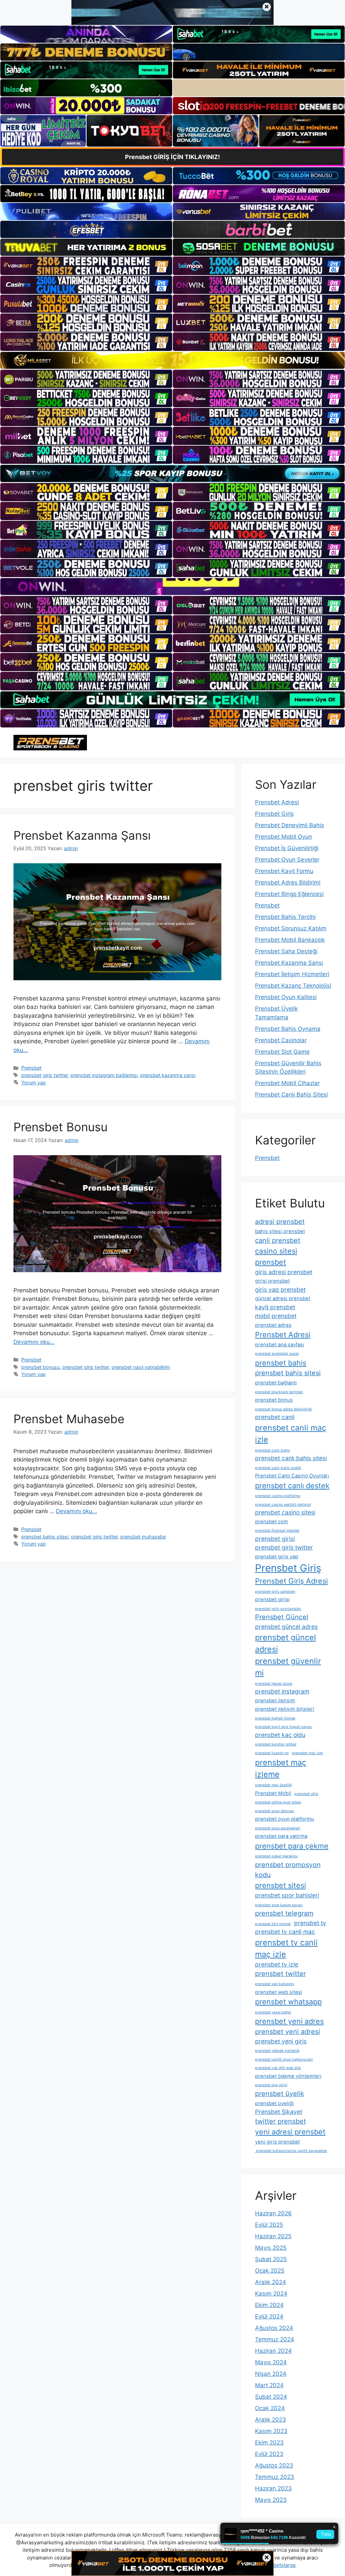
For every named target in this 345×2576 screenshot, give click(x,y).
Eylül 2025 (269, 2225)
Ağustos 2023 (274, 2465)
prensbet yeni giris (281, 2041)
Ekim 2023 (269, 2443)
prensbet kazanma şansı (168, 1075)
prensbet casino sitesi (285, 1512)
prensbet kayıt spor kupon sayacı (284, 1727)
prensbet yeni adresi (288, 2032)
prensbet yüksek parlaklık (277, 2051)
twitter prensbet (280, 2121)
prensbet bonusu (40, 1367)
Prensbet (31, 1068)
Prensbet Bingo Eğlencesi (289, 894)
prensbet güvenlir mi (288, 1667)
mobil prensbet (276, 1316)
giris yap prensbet (280, 1290)
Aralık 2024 (271, 2282)
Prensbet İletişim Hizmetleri (292, 974)
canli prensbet (278, 1240)
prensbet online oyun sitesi (278, 1802)
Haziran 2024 (273, 2351)
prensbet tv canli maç (285, 1932)
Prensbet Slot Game (282, 1052)
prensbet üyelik (280, 2094)
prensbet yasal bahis (273, 2012)
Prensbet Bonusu (60, 1127)
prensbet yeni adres (289, 2021)
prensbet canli (275, 1417)
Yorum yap (34, 1083)
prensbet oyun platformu (285, 1819)
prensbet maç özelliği (274, 1785)
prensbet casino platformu (278, 1496)
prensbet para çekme (292, 1846)
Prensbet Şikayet (279, 2112)
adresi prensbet (280, 1222)
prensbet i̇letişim (275, 1701)
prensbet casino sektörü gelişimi (283, 1505)
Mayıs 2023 (271, 2500)
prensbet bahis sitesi (45, 1537)
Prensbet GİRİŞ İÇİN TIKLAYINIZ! (172, 157)
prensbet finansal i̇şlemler (277, 1531)
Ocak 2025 (270, 2271)
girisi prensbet (272, 1281)
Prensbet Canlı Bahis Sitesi (291, 1095)
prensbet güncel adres (286, 1627)
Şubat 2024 (271, 2397)
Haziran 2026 (273, 2213)
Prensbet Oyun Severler (287, 860)
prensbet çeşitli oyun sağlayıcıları (284, 2059)
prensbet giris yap (277, 1557)
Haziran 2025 (273, 2236)
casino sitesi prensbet (276, 1256)
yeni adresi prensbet (290, 2132)
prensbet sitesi (280, 1885)
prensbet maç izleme (281, 1768)
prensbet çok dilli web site (278, 2068)
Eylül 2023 (269, 2454)
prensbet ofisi (306, 1794)
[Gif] (172, 360)
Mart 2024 (269, 2385)
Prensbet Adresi (277, 802)
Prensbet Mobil (273, 1793)
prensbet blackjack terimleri (279, 1392)
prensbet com (272, 1522)
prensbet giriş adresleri (275, 1592)
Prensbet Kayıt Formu (284, 871)
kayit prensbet (275, 1307)
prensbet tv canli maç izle (286, 1948)
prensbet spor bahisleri (287, 1895)
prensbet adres (273, 1325)
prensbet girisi (275, 1539)
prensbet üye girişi (271, 2085)
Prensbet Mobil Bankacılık (290, 940)
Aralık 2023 (271, 2420)
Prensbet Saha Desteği (286, 951)
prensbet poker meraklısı (276, 1856)
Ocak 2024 (270, 2408)
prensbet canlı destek (292, 1486)
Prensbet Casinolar (281, 1040)
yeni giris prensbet (277, 2142)
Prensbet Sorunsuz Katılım (291, 928)
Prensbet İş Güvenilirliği (287, 848)
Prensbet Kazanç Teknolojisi (293, 986)
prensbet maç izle (307, 1753)
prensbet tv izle (277, 1964)
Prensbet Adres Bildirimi (288, 882)
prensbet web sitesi (279, 1992)
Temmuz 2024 (275, 2339)
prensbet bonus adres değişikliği (284, 1409)
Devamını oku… (34, 1342)
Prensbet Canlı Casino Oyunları (292, 1476)
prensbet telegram (284, 1913)
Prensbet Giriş (274, 814)
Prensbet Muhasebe (69, 1419)
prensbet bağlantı (276, 1383)
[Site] (86, 266)
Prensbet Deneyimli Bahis (290, 825)
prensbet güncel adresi (286, 1643)
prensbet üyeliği (274, 2103)
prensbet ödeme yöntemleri (288, 2076)
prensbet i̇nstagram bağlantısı (104, 1075)
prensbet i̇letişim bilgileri (285, 1709)
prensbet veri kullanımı (275, 1984)
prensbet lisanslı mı (272, 1753)
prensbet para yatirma (281, 1836)
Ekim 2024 (269, 2305)
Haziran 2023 (273, 2488)
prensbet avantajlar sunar (277, 1354)
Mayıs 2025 (271, 2248)
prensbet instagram (282, 1691)
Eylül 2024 (269, 2316)
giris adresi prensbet (284, 1272)
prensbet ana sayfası (280, 1345)
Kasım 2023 (271, 2431)
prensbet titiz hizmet (273, 1924)
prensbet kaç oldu (280, 1735)
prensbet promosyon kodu (288, 1870)
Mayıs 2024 (271, 2362)
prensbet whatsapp (288, 2002)
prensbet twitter (280, 1974)
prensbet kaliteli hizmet (275, 1718)
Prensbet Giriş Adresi (291, 1581)
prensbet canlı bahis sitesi (291, 1458)
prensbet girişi (272, 1599)
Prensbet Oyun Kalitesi (286, 997)
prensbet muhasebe (143, 1537)
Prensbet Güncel (282, 1617)
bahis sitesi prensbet (280, 1231)
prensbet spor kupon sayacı (279, 1905)
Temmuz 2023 (275, 2477)
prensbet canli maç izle (291, 1434)
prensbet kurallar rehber (276, 1744)
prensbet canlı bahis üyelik (278, 1468)
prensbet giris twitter (44, 1075)
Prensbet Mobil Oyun (284, 837)
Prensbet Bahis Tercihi (285, 917)
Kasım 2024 (271, 2294)
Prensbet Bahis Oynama (288, 1029)
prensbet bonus (274, 1400)
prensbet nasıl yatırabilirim (141, 1367)
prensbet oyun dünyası (275, 1811)
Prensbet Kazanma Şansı (82, 835)
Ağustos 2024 (274, 2328)
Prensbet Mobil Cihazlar (287, 1083)
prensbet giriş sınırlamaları (278, 1609)
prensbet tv (310, 1923)
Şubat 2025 (271, 2259)
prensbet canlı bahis (273, 1450)
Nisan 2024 (271, 2374)
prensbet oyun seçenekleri (278, 1828)
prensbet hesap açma (274, 1684)
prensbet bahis (281, 1363)
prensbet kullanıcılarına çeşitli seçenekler (291, 2151)
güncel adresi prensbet (283, 1298)
